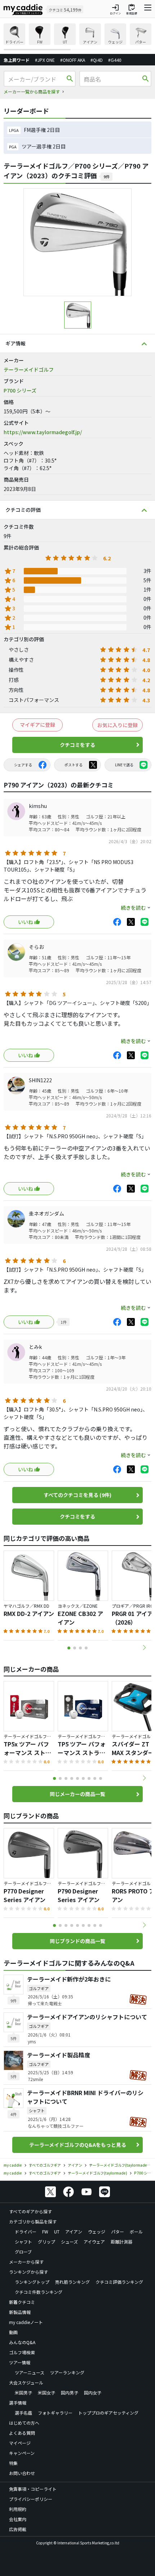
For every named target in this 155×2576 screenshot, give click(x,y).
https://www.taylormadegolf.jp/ (43, 432)
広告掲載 (18, 2529)
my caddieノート (26, 2322)
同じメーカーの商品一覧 (77, 1794)
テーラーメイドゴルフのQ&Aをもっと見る (78, 2145)
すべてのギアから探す (30, 2211)
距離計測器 (121, 2242)
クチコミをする (77, 745)
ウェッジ (97, 2231)
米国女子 (46, 2393)
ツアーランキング (67, 2372)
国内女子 (93, 2393)
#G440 (115, 60)
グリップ (46, 2242)
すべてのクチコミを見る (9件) (77, 1495)
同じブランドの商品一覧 (77, 1941)
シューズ (69, 2242)
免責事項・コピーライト (33, 2489)
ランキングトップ (32, 2282)
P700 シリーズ (20, 390)
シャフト (23, 2242)
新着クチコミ (22, 2302)
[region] (77, 37)
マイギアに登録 (37, 725)
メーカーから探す (26, 2262)
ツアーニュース (30, 2372)
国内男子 (70, 2393)
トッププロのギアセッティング (108, 2413)
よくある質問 (22, 2433)
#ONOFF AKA (73, 60)
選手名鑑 (23, 2413)
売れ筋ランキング (72, 2282)
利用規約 (18, 2509)
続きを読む (133, 908)
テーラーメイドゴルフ (29, 369)
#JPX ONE (45, 60)
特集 (13, 2463)
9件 (107, 176)
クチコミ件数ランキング (39, 2292)
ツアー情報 (20, 2362)
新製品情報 (20, 2312)
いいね (26, 922)
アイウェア (94, 2242)
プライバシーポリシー (31, 2499)
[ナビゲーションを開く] (148, 9)
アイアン (74, 2231)
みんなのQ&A (22, 2342)
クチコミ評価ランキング (119, 2282)
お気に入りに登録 (118, 725)
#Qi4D (97, 60)
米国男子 (23, 2393)
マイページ (20, 2443)
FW (45, 2231)
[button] (144, 1648)
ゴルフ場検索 (22, 2352)
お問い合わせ (22, 2473)
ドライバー (26, 2231)
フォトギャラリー (55, 2413)
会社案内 (18, 2519)
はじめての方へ (24, 2423)
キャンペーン (22, 2453)
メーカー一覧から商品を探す (32, 91)
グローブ (23, 2252)
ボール (136, 2231)
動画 (13, 2332)
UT (57, 2231)
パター (118, 2231)
